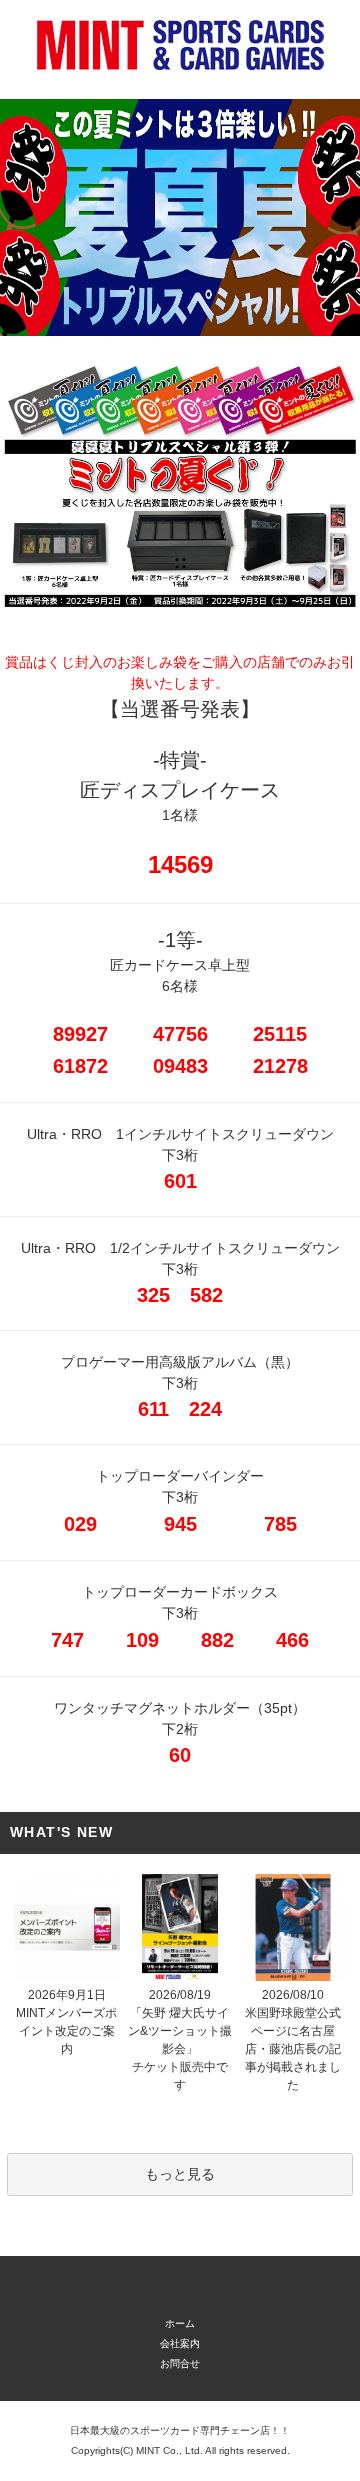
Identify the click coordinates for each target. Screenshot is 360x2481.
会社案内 (180, 2343)
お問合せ (180, 2363)
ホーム (180, 2323)
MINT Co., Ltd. (169, 2450)
